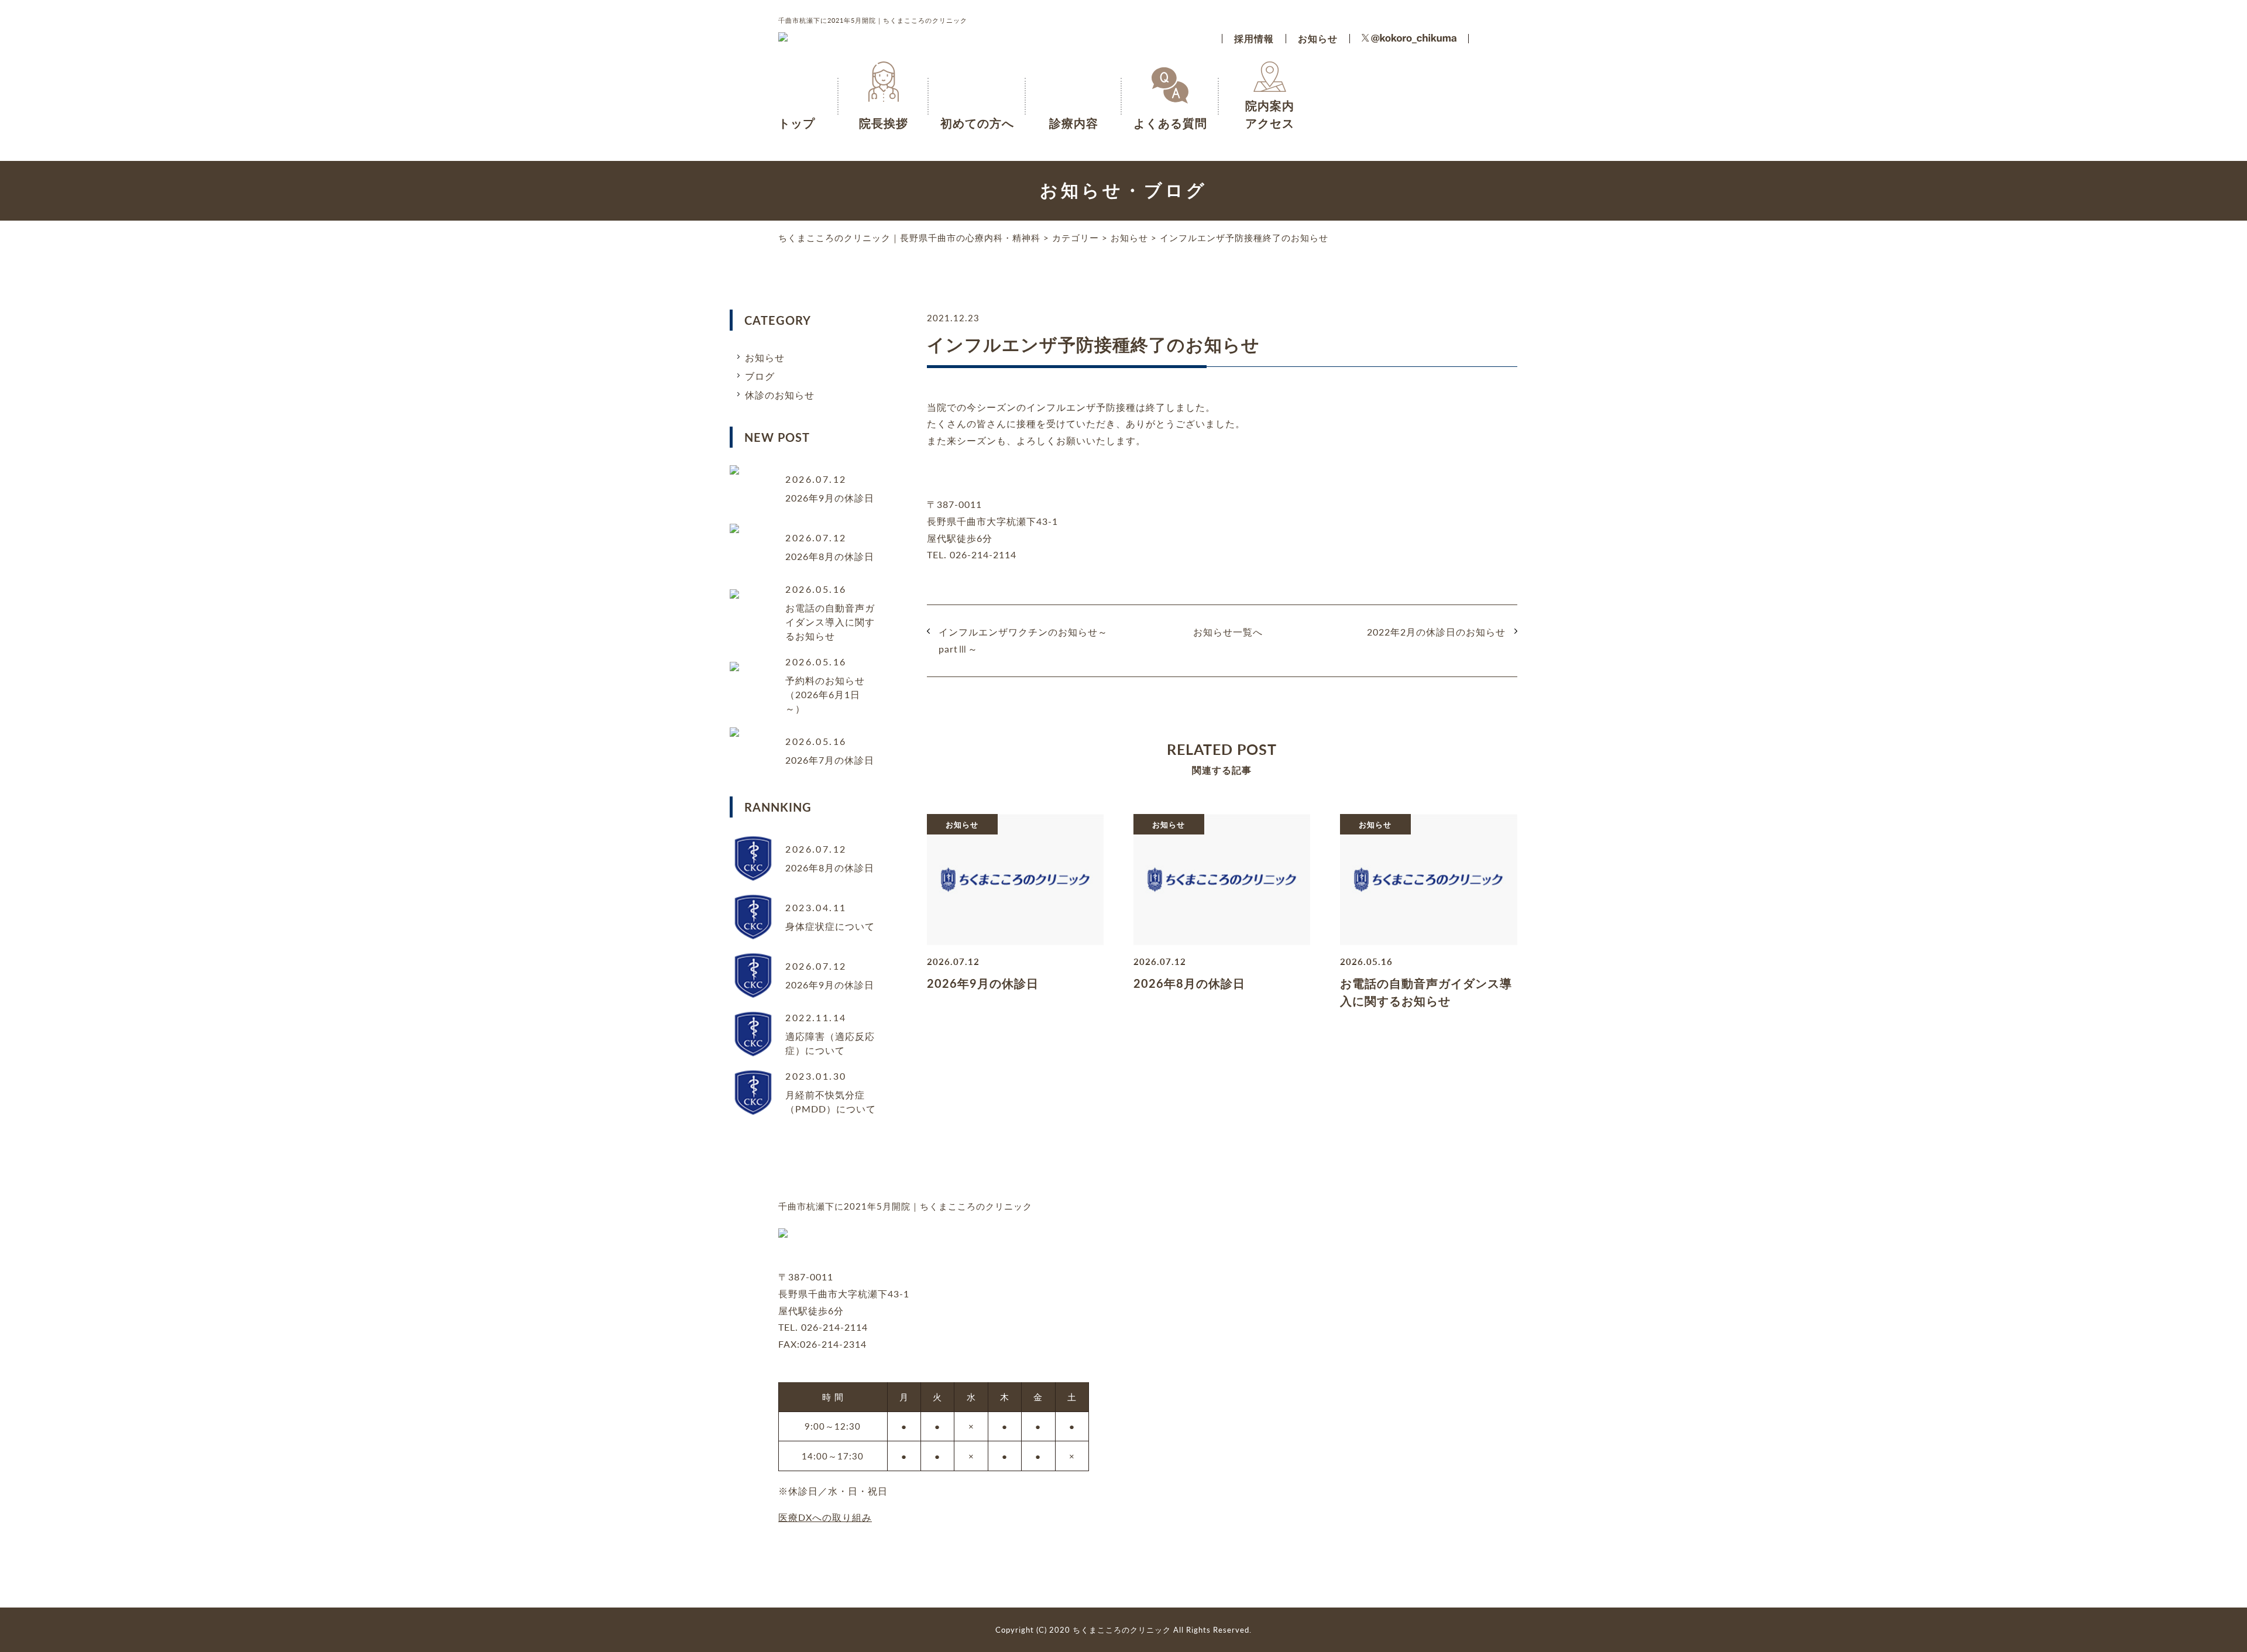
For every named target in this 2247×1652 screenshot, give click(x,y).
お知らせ (1318, 38)
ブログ (760, 376)
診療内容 (1074, 123)
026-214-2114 (834, 1327)
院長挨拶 (884, 123)
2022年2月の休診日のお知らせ (1436, 632)
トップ (797, 123)
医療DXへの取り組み (825, 1517)
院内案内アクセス (1270, 106)
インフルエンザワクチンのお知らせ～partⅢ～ (1023, 640)
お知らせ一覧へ (1228, 632)
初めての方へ (977, 123)
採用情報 (1254, 38)
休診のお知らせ (780, 395)
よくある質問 (1170, 123)
